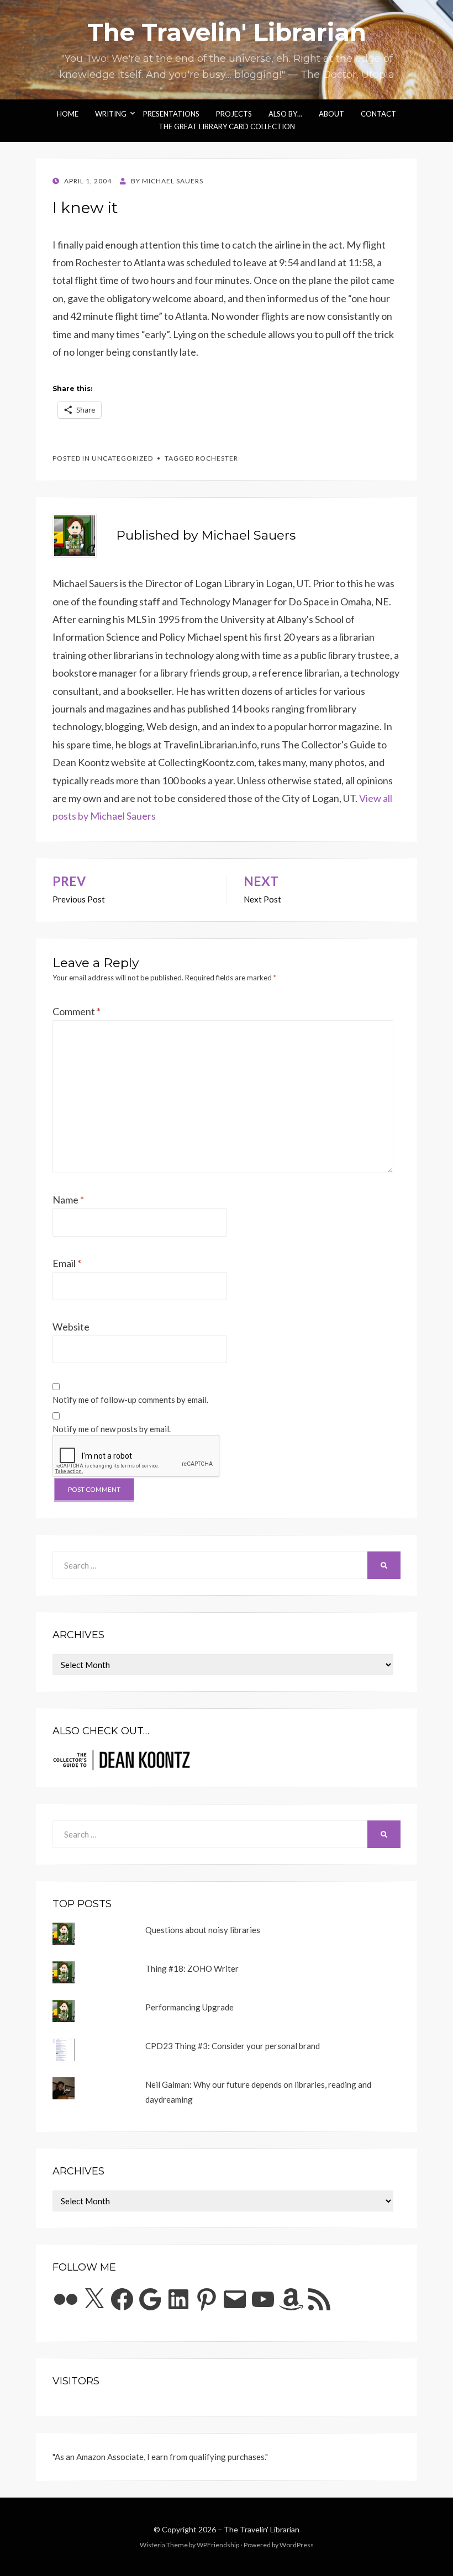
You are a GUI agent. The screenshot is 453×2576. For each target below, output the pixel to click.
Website (71, 1327)
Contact (378, 114)
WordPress (297, 2545)
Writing (111, 114)
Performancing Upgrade (189, 2007)
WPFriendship (218, 2545)
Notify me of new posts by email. (112, 1429)
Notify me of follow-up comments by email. (130, 1400)
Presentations (171, 114)
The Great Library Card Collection (227, 126)
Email (67, 1263)
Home (68, 114)
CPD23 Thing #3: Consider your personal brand (233, 2046)
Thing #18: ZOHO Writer (192, 1968)
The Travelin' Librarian (227, 32)
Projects (234, 114)
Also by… (285, 114)
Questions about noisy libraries (203, 1930)
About (331, 114)
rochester (217, 458)
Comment (77, 1011)
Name (68, 1200)
